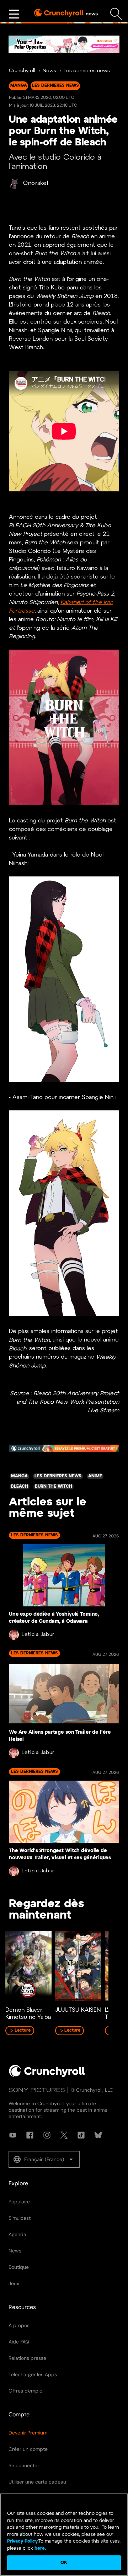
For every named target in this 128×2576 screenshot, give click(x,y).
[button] (44, 2159)
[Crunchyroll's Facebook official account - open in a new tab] (30, 2135)
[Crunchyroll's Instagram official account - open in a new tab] (47, 2135)
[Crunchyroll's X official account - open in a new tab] (64, 2135)
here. (40, 2548)
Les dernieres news (87, 71)
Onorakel (36, 183)
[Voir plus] (14, 14)
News (49, 71)
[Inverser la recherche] (116, 14)
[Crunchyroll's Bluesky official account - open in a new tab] (98, 2135)
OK (64, 2563)
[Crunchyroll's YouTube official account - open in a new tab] (13, 2135)
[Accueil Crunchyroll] (47, 2076)
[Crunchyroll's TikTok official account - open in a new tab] (81, 2135)
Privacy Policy (22, 2541)
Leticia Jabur (38, 1635)
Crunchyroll (22, 71)
